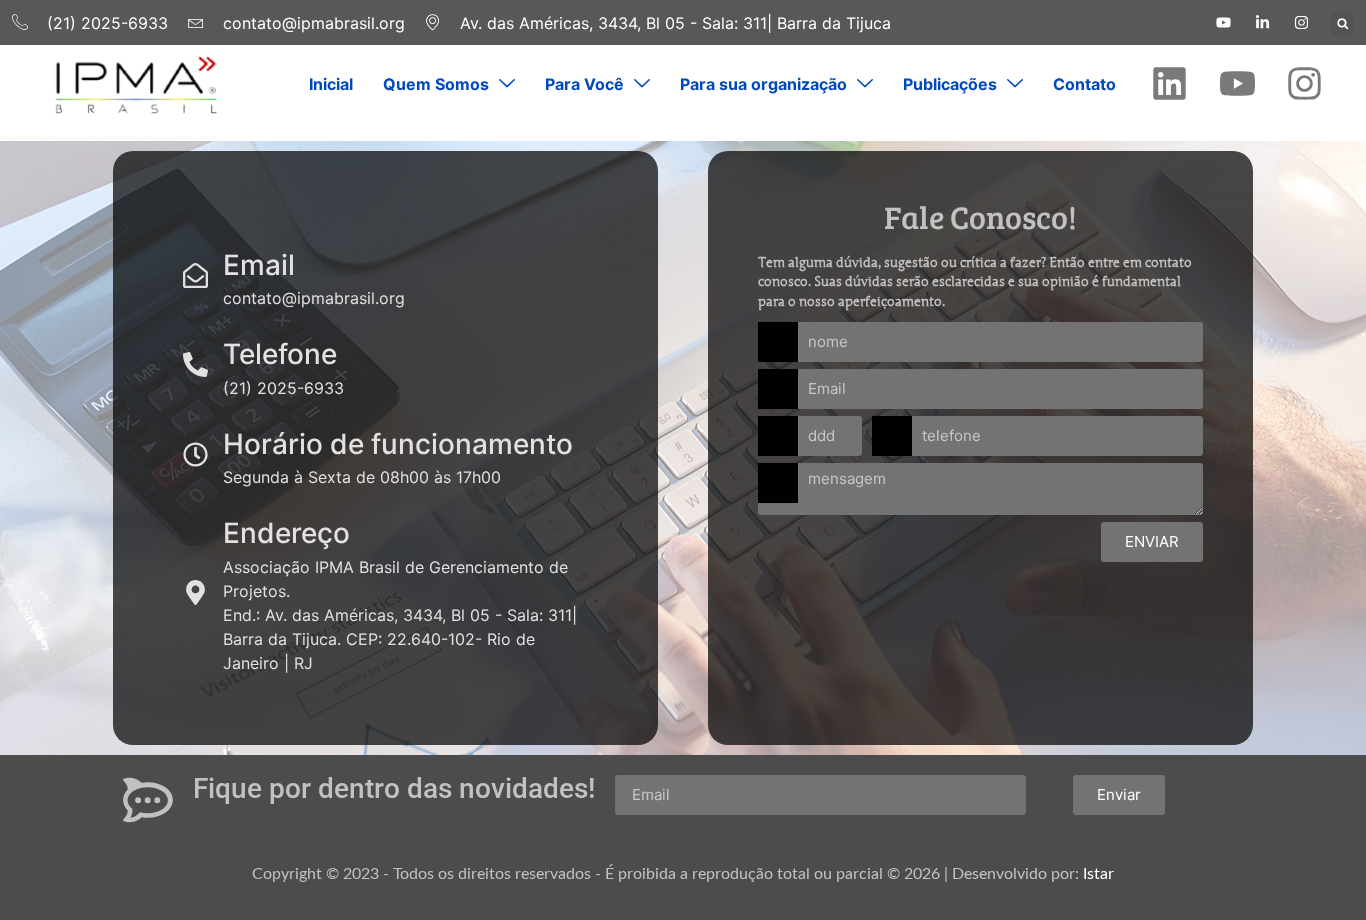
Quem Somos (436, 84)
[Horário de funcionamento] (195, 454)
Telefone (280, 354)
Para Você (584, 84)
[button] (1342, 23)
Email (259, 265)
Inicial (331, 84)
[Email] (195, 275)
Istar (1098, 874)
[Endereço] (195, 592)
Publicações (950, 84)
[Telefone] (195, 364)
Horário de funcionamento (398, 444)
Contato (1084, 84)
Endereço (286, 533)
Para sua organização (763, 84)
